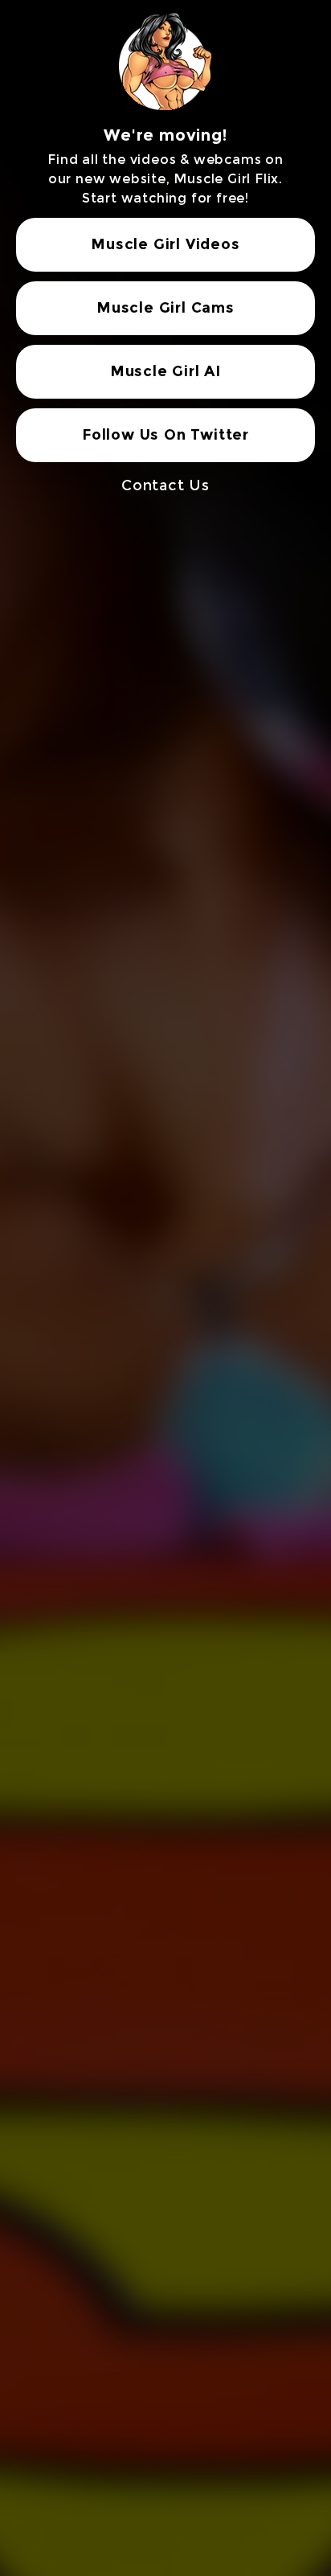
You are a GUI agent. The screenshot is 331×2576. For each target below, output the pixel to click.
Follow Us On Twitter (165, 435)
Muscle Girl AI (165, 371)
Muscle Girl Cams (165, 308)
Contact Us (165, 485)
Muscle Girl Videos (165, 244)
